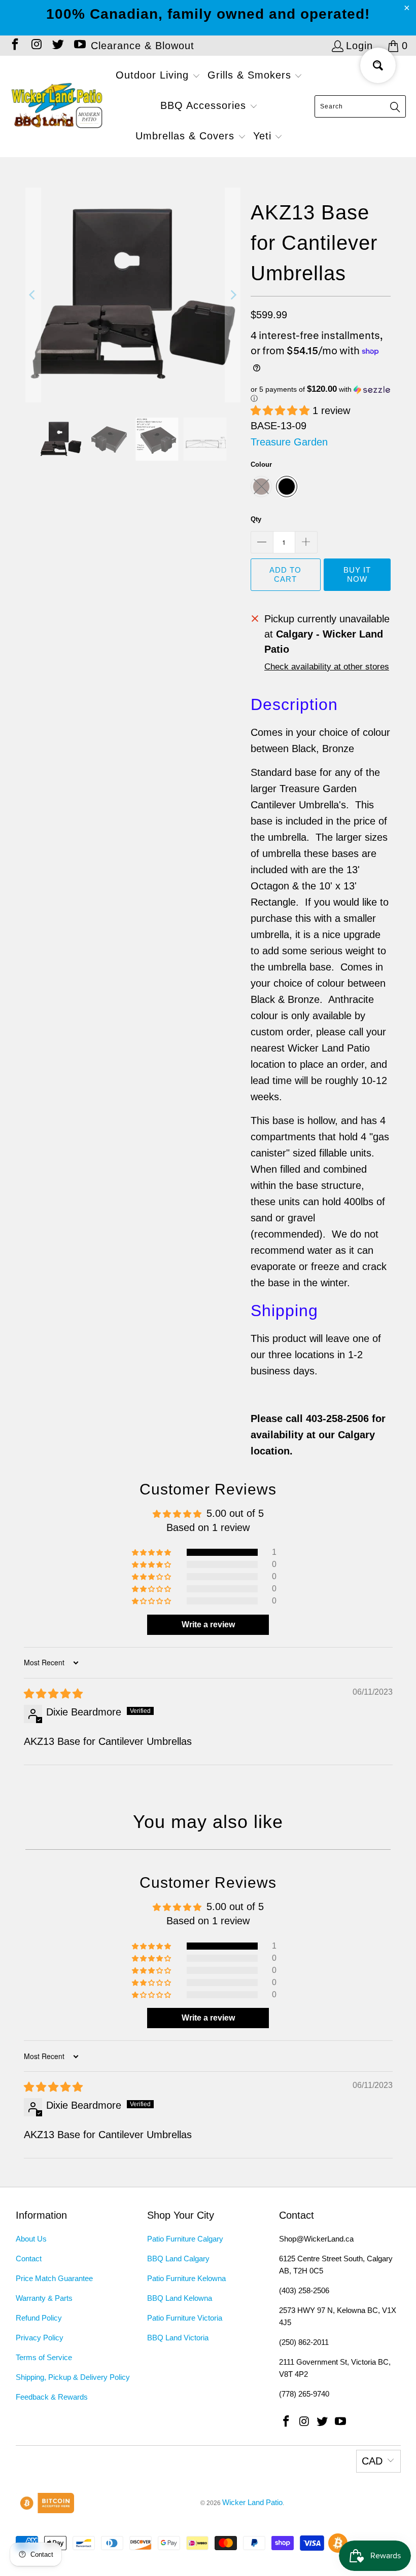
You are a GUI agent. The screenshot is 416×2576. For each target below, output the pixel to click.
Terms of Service (44, 2357)
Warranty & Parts (44, 2298)
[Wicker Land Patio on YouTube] (79, 46)
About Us (31, 2239)
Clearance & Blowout (143, 46)
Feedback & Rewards (52, 2397)
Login (359, 46)
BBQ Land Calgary (178, 2258)
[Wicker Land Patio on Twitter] (57, 46)
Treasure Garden (289, 442)
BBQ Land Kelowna (180, 2298)
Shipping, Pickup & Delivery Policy (73, 2377)
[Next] (233, 295)
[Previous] (33, 295)
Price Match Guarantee (54, 2278)
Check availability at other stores (327, 667)
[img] (53, 1694)
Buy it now (357, 574)
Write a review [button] (208, 1625)
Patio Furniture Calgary (185, 2239)
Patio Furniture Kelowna (186, 2278)
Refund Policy (39, 2318)
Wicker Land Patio (252, 2502)
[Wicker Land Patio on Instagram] (36, 46)
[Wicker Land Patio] (57, 106)
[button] (158, 76)
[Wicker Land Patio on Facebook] (14, 46)
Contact (29, 2258)
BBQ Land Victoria (178, 2338)
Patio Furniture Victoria (185, 2318)
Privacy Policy (40, 2338)
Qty (256, 519)
